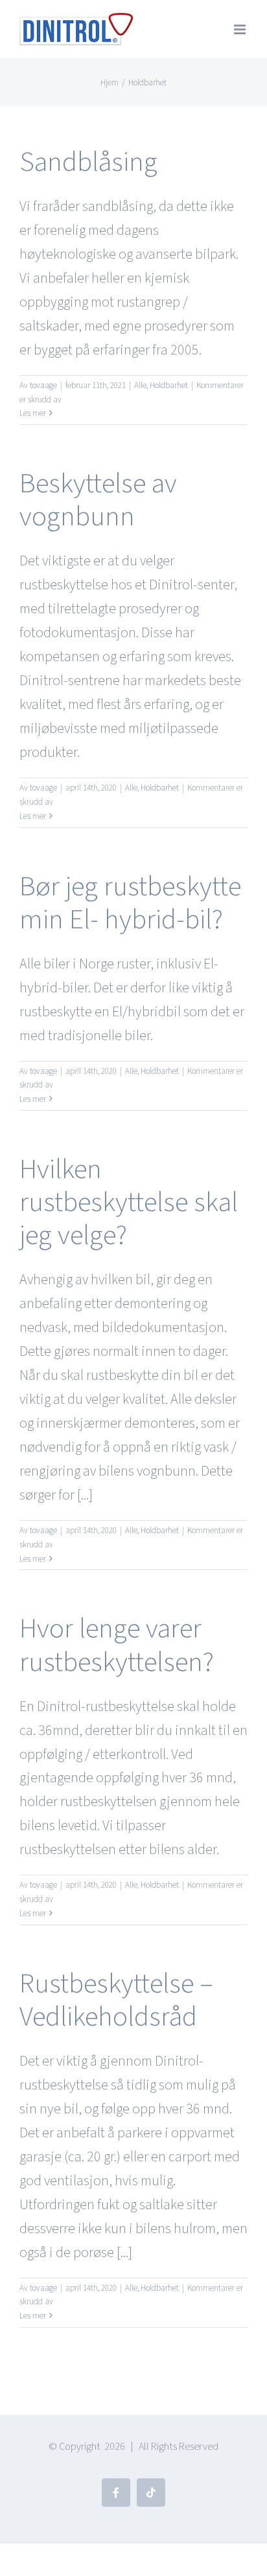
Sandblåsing (88, 162)
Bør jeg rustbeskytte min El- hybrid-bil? (130, 903)
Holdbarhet (169, 386)
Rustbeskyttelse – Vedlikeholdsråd (116, 2000)
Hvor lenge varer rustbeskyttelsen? (117, 1645)
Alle (140, 386)
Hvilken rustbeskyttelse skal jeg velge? (129, 1202)
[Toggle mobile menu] (241, 29)
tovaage (43, 386)
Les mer (33, 413)
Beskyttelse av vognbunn (98, 500)
